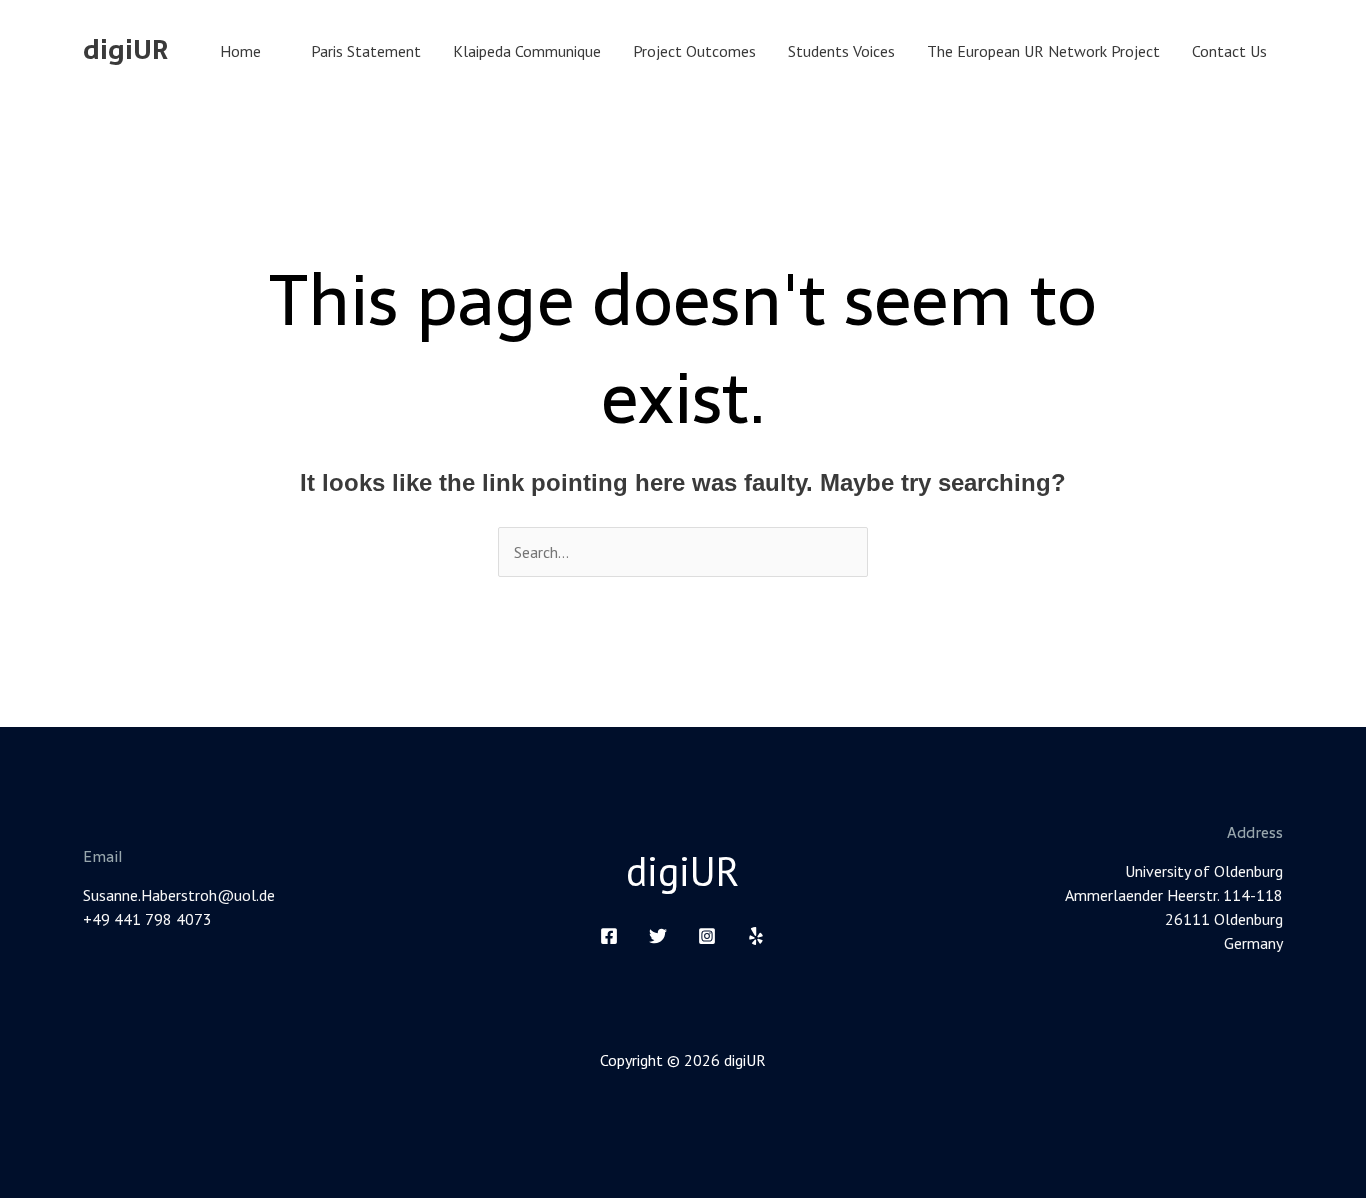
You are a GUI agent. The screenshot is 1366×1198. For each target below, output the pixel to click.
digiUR (125, 50)
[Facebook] (609, 936)
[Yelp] (756, 936)
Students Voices (841, 51)
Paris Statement (366, 51)
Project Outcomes (694, 51)
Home (240, 51)
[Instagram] (707, 936)
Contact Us (1229, 51)
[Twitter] (658, 936)
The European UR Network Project (1043, 51)
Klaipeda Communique (527, 51)
